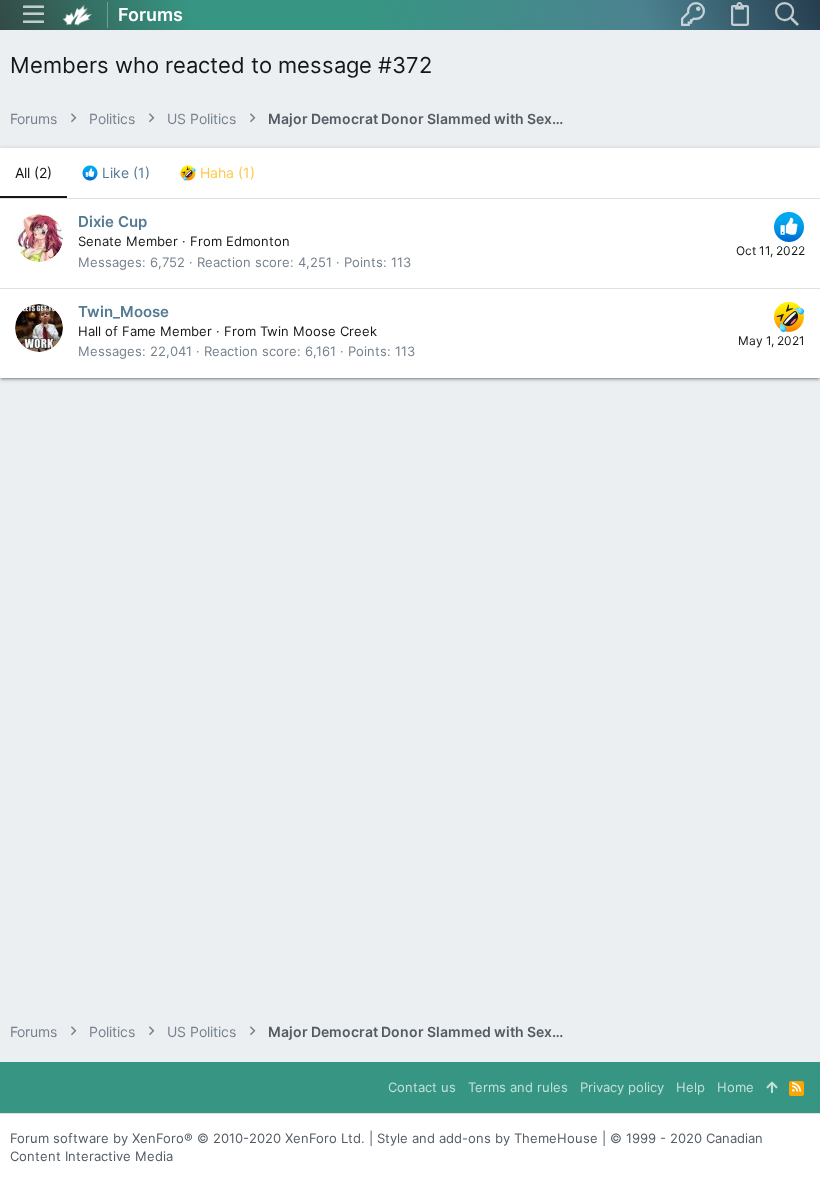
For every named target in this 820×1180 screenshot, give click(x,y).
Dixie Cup (112, 221)
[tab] (116, 173)
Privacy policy (622, 1087)
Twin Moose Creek (318, 331)
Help (690, 1087)
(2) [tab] (33, 172)
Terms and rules (518, 1087)
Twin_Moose (123, 311)
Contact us (422, 1087)
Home (735, 1087)
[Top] (771, 1087)
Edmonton (258, 241)
